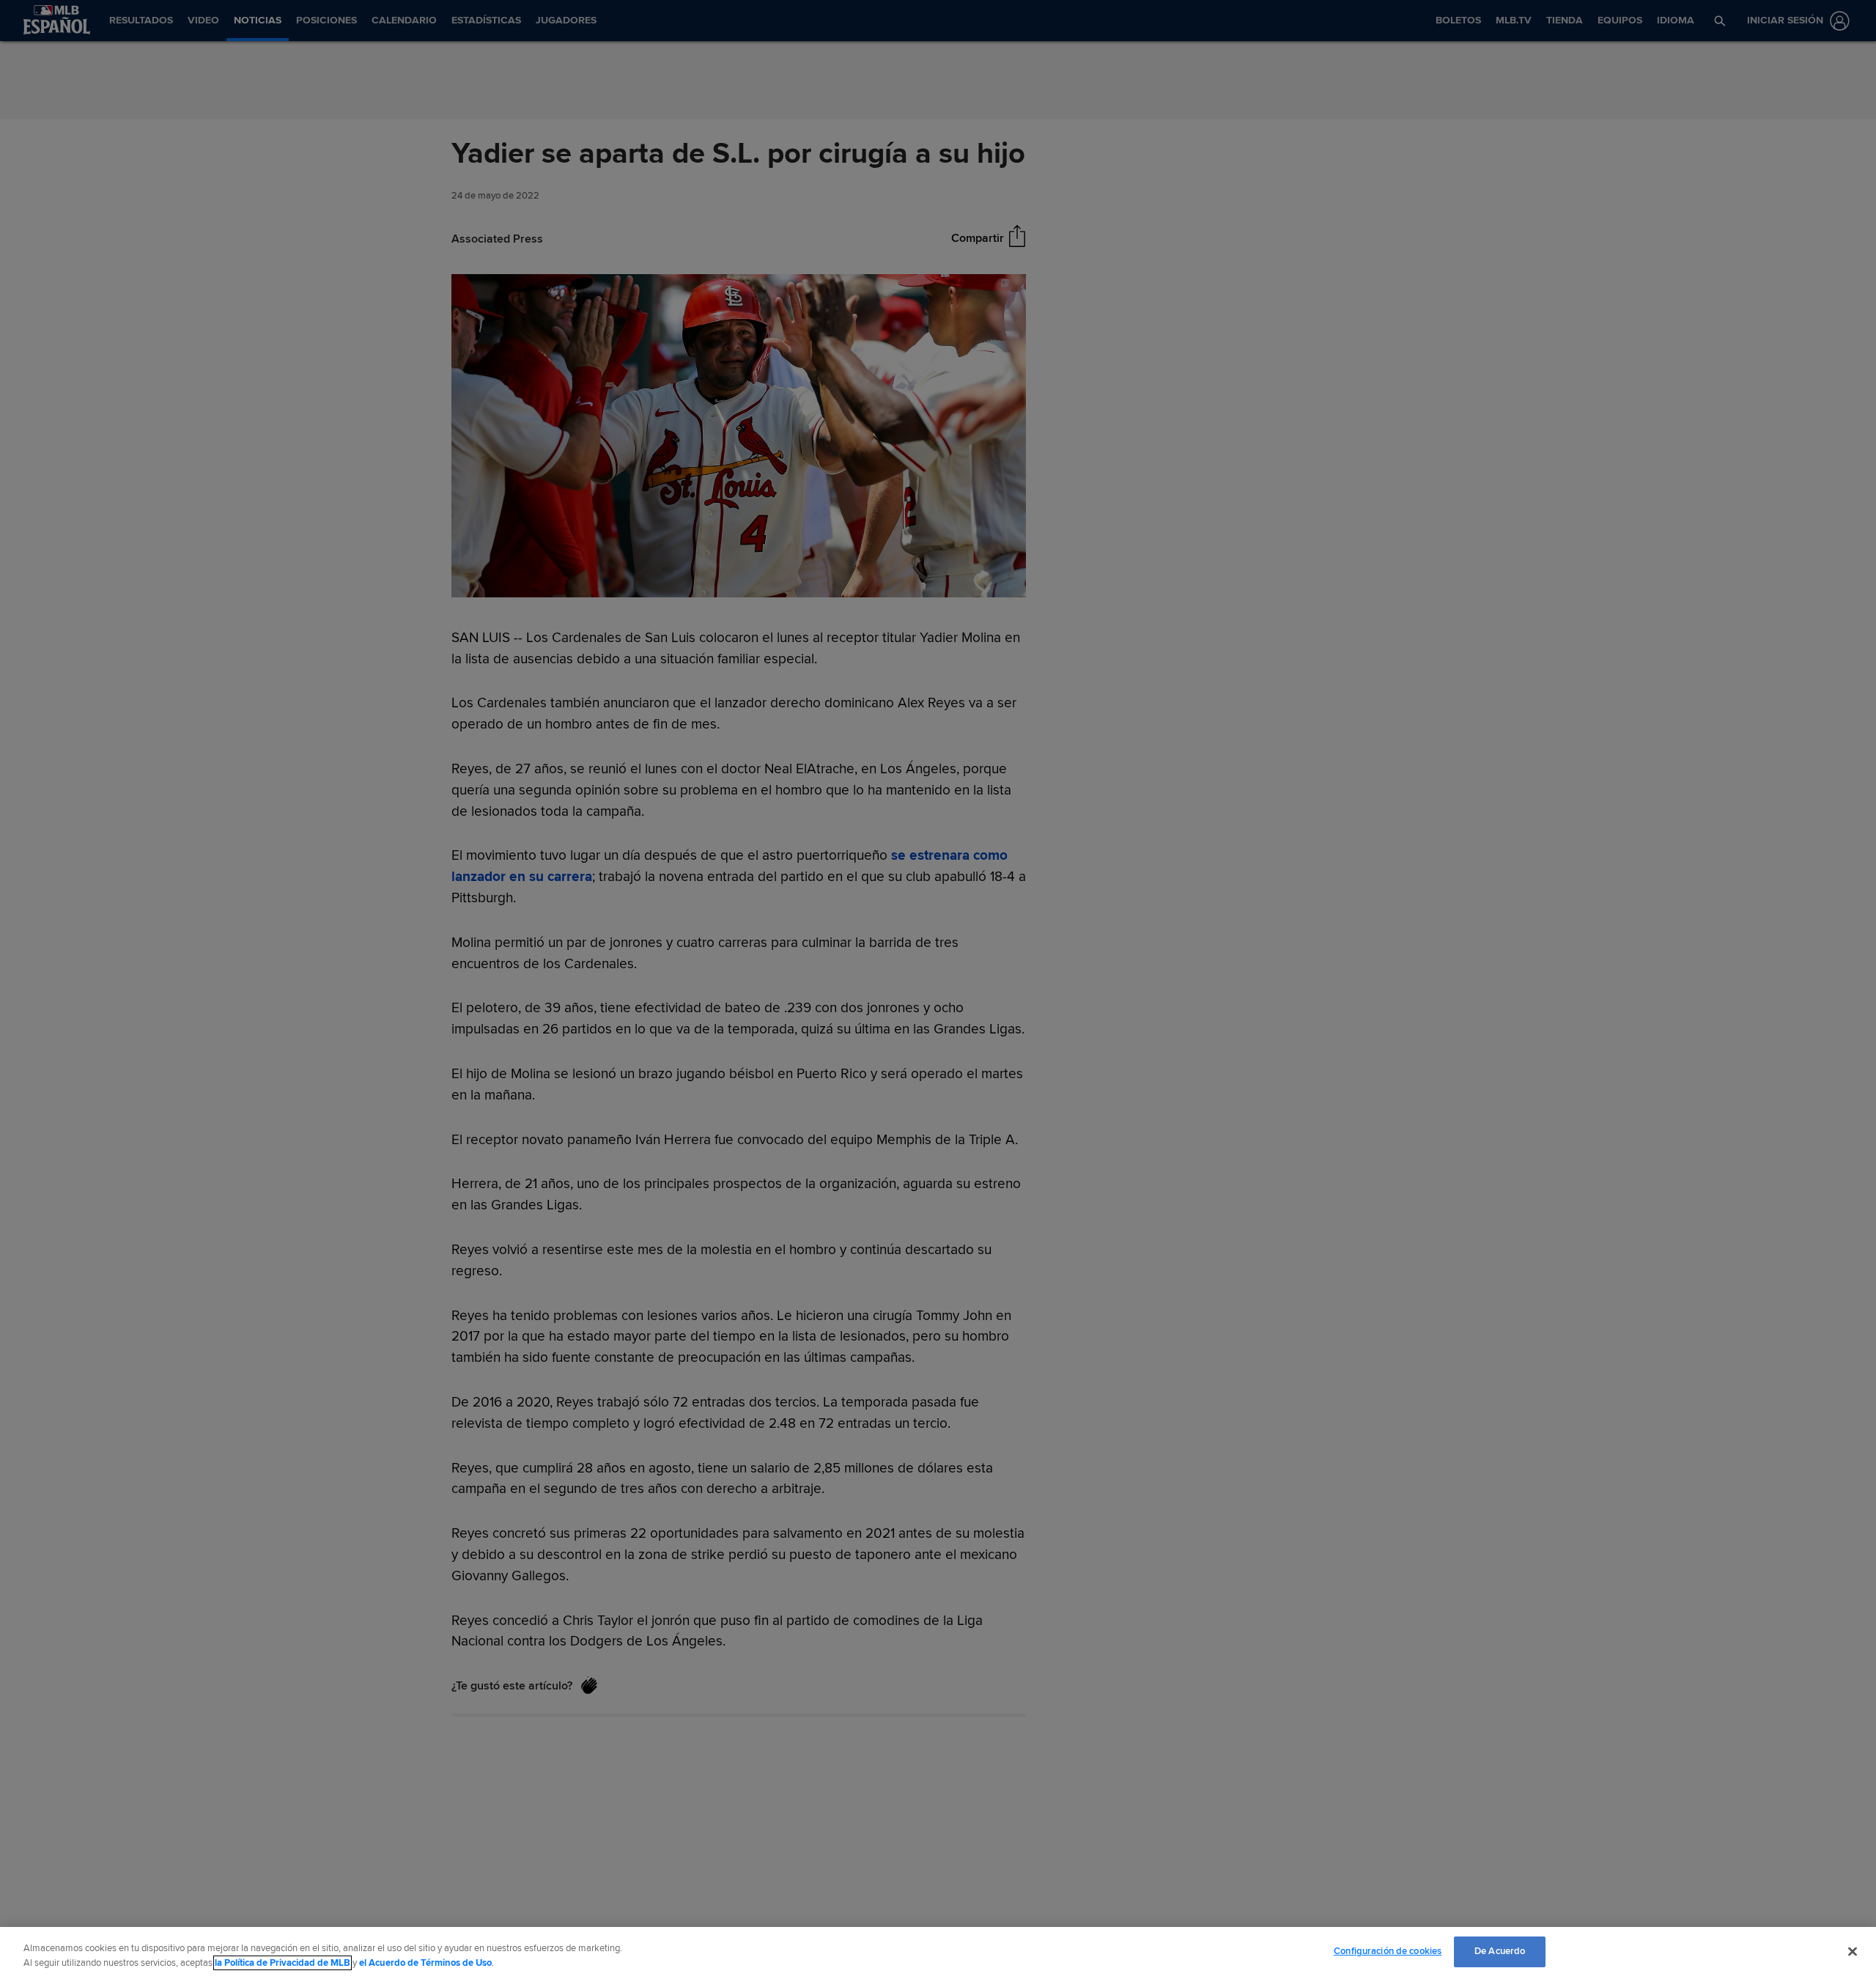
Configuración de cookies (1388, 1951)
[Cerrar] (1853, 1951)
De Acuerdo (1500, 1951)
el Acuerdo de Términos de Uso (425, 1963)
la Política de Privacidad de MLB (282, 1963)
